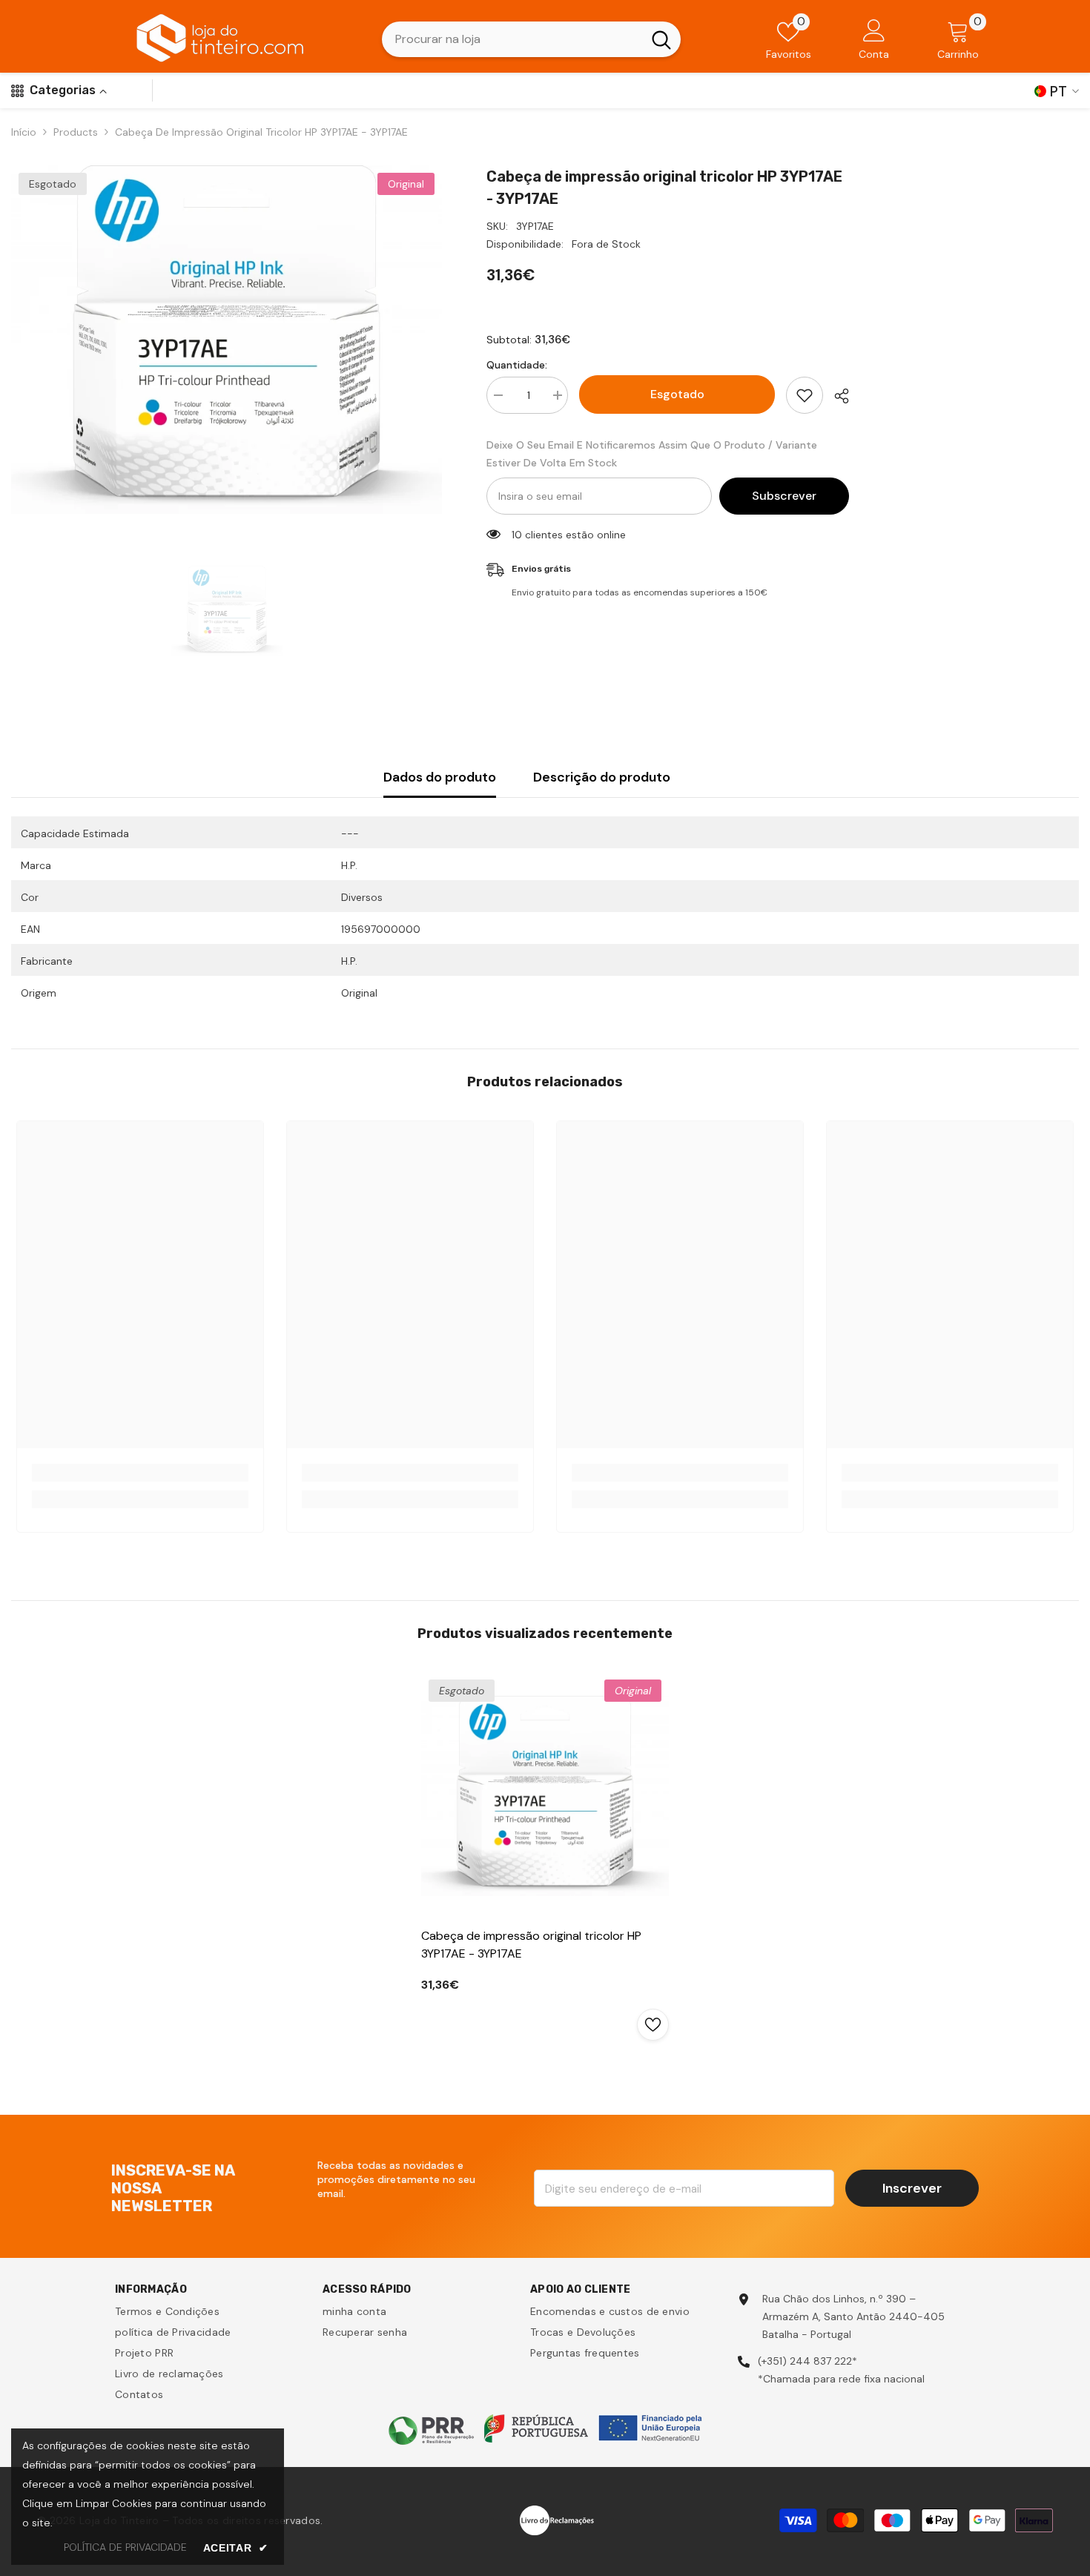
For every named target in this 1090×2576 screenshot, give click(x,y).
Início (24, 132)
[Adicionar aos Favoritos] (805, 395)
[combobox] (512, 39)
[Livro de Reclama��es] (557, 2519)
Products (76, 132)
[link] (140, 1473)
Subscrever (784, 496)
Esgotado (677, 394)
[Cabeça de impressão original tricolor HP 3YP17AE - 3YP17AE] (545, 1796)
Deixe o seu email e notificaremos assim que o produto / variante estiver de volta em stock (652, 454)
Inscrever (912, 2188)
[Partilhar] (836, 396)
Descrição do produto (602, 777)
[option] (227, 340)
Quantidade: (517, 365)
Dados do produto (440, 777)
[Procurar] (531, 39)
